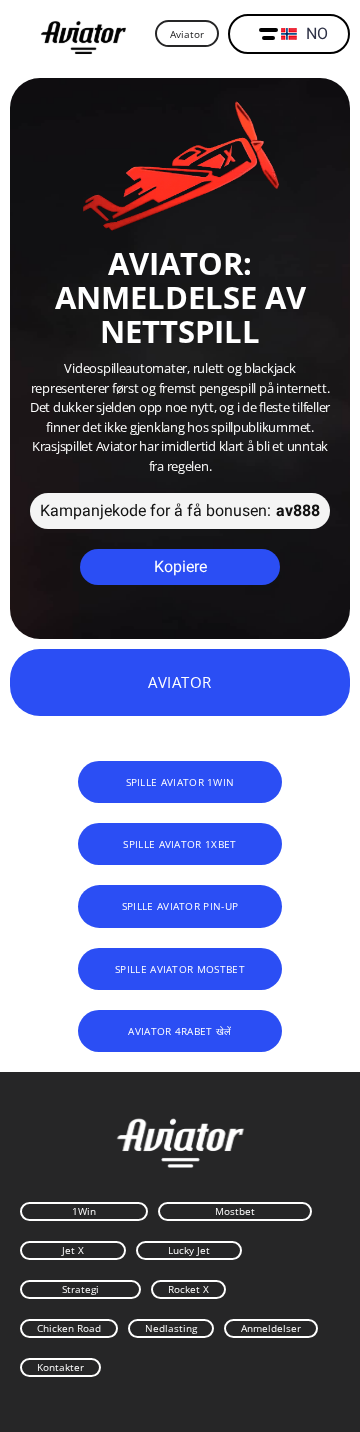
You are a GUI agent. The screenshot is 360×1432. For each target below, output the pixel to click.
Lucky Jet (189, 1250)
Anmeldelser (271, 1328)
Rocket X (188, 1289)
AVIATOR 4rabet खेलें (179, 1031)
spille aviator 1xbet (179, 844)
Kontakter (60, 1367)
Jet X (73, 1250)
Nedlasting (171, 1328)
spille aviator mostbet (180, 969)
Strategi (80, 1289)
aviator (179, 682)
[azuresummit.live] (83, 35)
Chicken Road (69, 1328)
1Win (84, 1211)
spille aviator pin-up (180, 906)
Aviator (187, 34)
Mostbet (235, 1211)
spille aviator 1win (180, 782)
